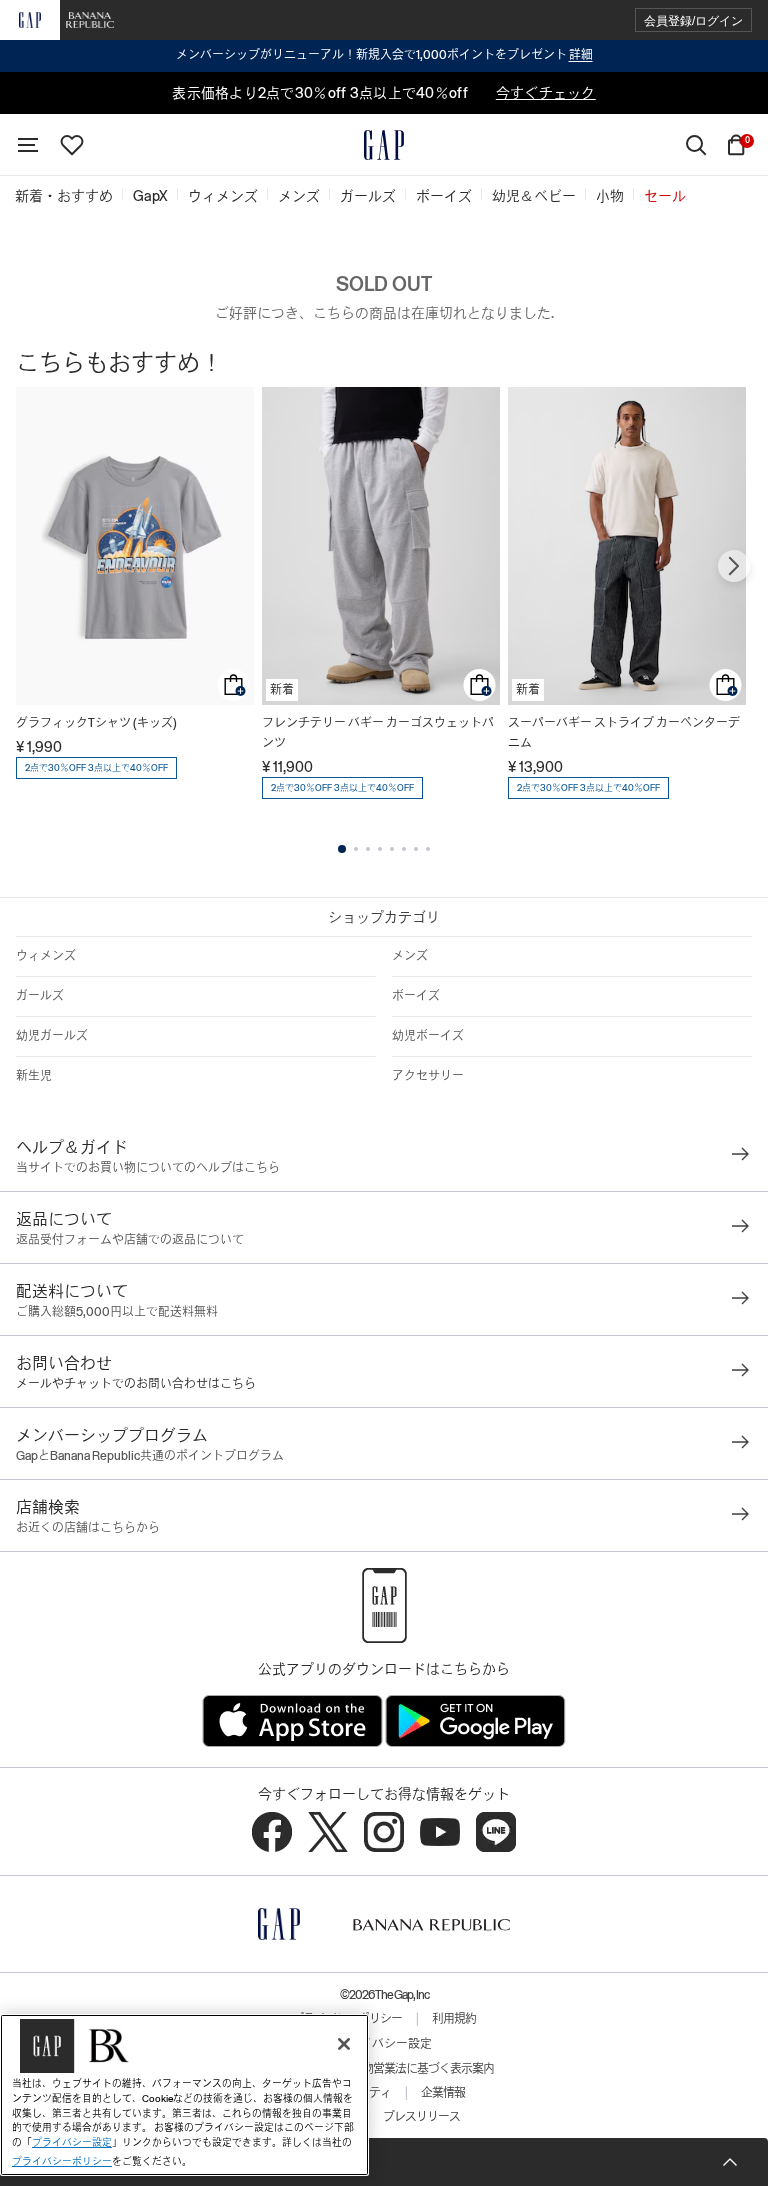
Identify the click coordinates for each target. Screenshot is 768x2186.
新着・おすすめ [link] (64, 196)
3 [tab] (368, 849)
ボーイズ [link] (444, 196)
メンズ (410, 956)
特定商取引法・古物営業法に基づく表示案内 (384, 2069)
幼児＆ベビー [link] (534, 196)
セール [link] (665, 196)
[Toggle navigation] (28, 145)
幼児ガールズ (52, 1036)
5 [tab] (392, 849)
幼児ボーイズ (428, 1036)
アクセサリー (428, 1076)
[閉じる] (344, 2044)
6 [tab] (404, 849)
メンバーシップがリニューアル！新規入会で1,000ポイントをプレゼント (384, 55)
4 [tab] (380, 849)
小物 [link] (610, 196)
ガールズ (40, 996)
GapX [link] (150, 196)
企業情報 (443, 2093)
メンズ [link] (299, 196)
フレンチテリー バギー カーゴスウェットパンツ (378, 733)
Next (734, 566)
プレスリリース (421, 2117)
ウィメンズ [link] (223, 196)
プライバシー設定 (384, 2044)
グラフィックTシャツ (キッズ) (96, 723)
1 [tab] (342, 849)
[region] (184, 2095)
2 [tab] (356, 849)
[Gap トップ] (384, 145)
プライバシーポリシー (62, 2161)
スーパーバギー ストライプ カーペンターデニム (624, 733)
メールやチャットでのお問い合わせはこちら (136, 1384)
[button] (693, 20)
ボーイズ (416, 996)
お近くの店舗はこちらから (88, 1528)
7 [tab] (416, 849)
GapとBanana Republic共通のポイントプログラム (150, 1456)
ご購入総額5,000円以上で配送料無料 (117, 1312)
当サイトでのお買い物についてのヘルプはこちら (148, 1168)
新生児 (34, 1076)
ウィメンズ (46, 956)
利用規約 (454, 2019)
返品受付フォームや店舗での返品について (130, 1240)
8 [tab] (428, 849)
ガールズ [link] (368, 196)
